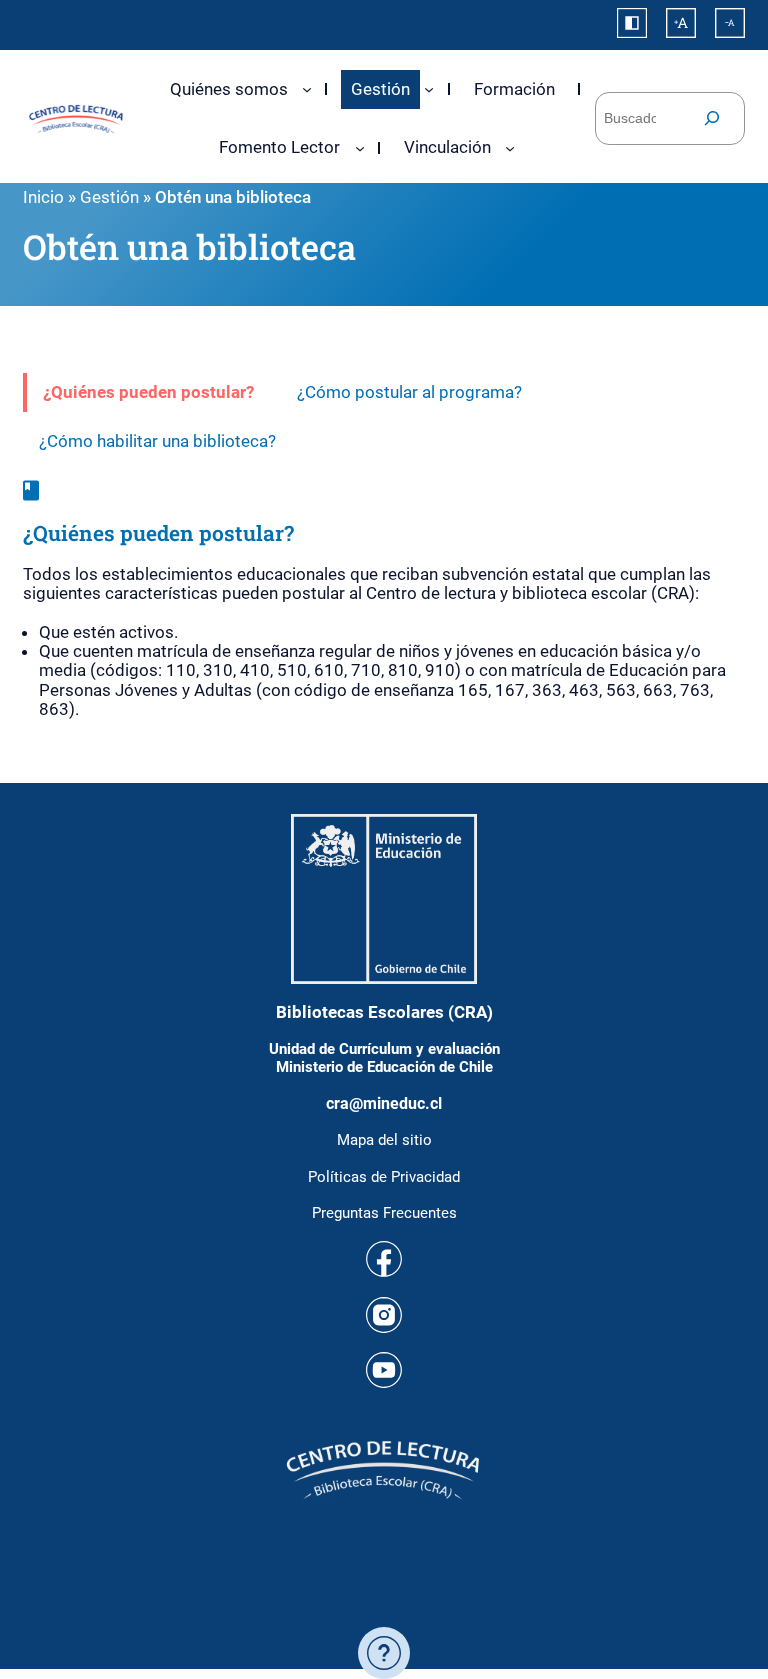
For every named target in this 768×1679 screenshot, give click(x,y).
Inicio (43, 197)
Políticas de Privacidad (384, 1177)
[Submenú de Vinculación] (510, 148)
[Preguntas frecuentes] (384, 1653)
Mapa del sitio (384, 1140)
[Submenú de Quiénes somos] (307, 89)
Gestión (109, 197)
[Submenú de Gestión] (429, 89)
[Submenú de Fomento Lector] (360, 148)
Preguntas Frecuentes (384, 1213)
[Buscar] (712, 118)
